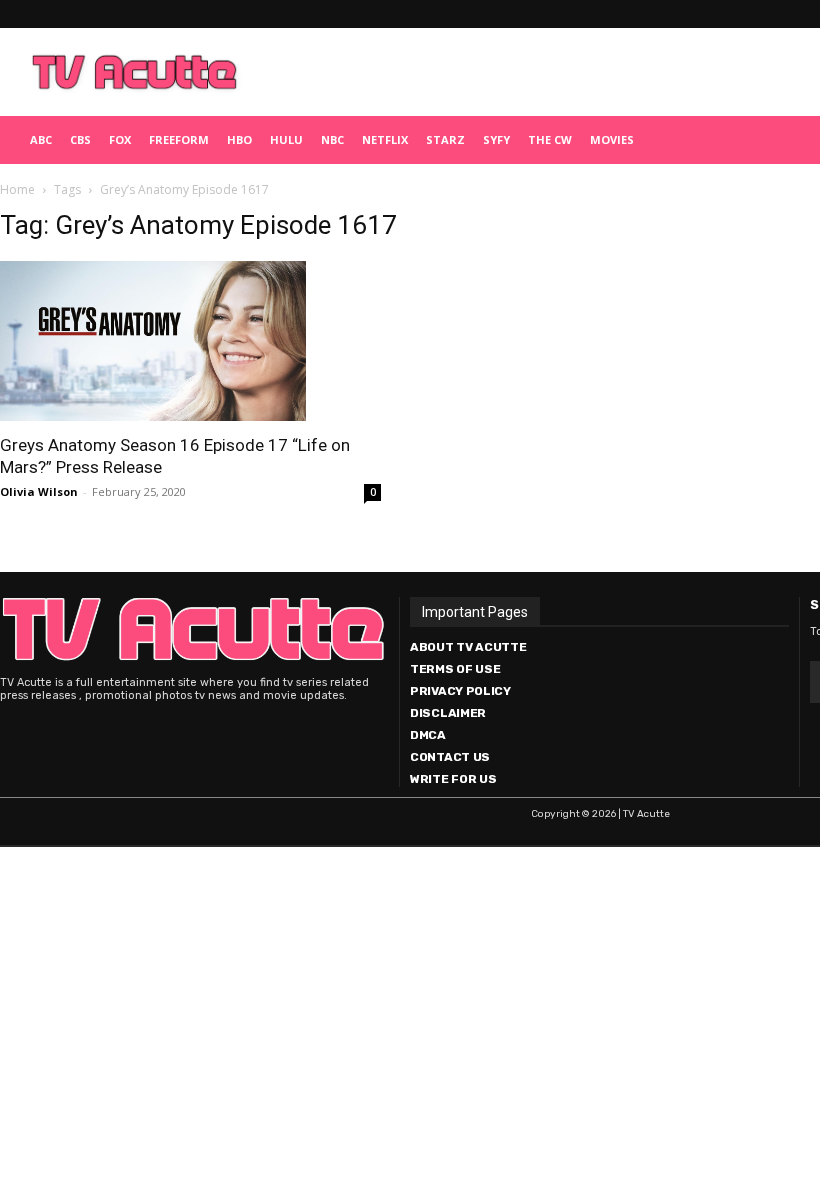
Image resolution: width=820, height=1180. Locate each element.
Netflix (385, 139)
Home (17, 189)
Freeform (179, 139)
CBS (80, 139)
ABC (41, 139)
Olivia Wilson (39, 491)
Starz (445, 139)
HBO (239, 139)
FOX (120, 139)
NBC (332, 139)
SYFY (496, 139)
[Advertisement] (505, 72)
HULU (286, 139)
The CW (550, 139)
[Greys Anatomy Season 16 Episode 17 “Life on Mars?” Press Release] (190, 341)
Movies (612, 139)
